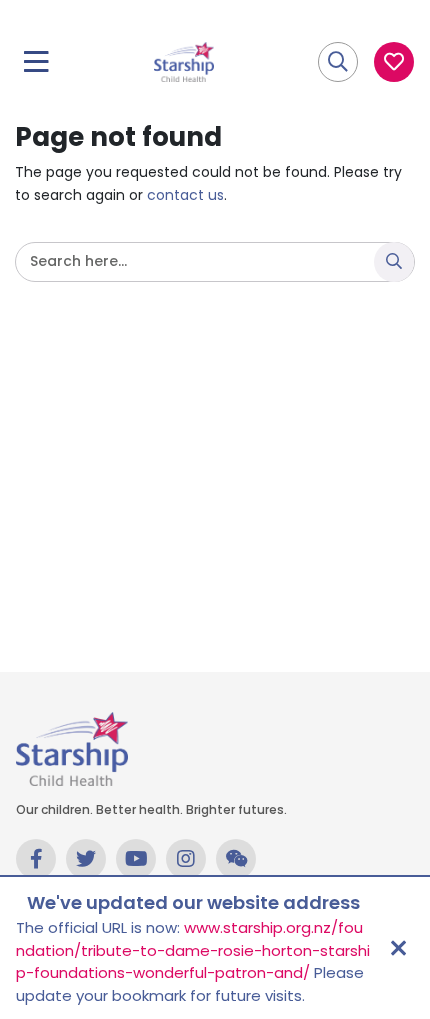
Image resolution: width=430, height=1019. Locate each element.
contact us (185, 195)
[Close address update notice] (398, 948)
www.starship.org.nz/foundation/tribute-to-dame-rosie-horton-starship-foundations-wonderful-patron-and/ (193, 950)
